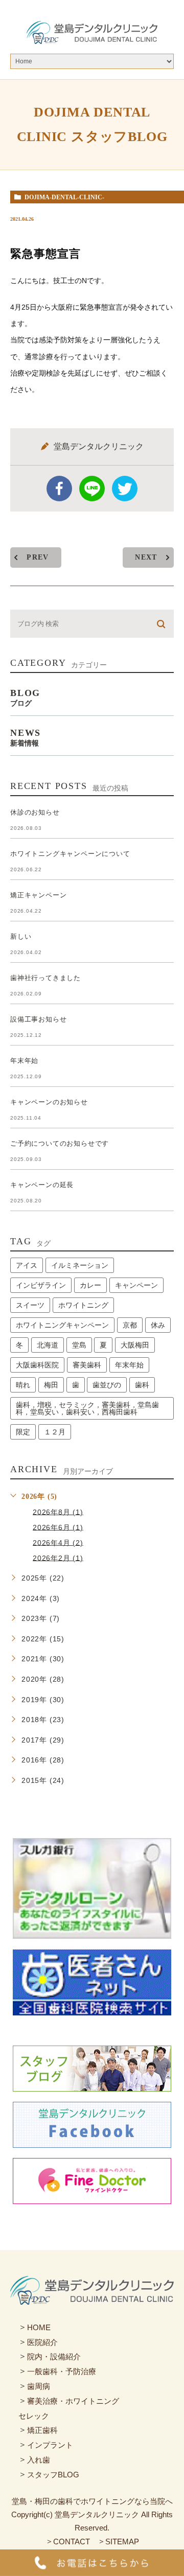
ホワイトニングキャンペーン (62, 1325)
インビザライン (41, 1285)
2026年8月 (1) (58, 1512)
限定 (23, 1432)
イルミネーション (80, 1265)
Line (92, 489)
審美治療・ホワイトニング (73, 2401)
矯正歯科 (42, 2430)
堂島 (79, 1345)
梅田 (51, 1385)
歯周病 (39, 2386)
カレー (90, 1285)
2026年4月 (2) (58, 1542)
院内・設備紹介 (54, 2357)
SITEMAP (122, 2542)
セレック (34, 2415)
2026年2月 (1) (58, 1558)
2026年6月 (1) (58, 1527)
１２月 (55, 1432)
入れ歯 (39, 2460)
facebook (59, 489)
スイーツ (30, 1305)
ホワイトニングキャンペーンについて (70, 854)
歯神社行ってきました (45, 978)
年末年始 (24, 1061)
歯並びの (107, 1385)
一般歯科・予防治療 (62, 2371)
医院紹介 (42, 2342)
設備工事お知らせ (38, 1019)
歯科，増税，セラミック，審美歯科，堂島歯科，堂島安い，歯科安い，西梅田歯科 (87, 1408)
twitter (125, 489)
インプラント (50, 2445)
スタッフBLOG (53, 2475)
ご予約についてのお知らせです (60, 1143)
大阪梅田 (135, 1345)
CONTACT (72, 2542)
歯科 (142, 1385)
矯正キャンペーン (38, 895)
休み (158, 1325)
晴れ (23, 1385)
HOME (39, 2327)
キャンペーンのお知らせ (49, 1102)
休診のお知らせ (35, 812)
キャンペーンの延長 (42, 1185)
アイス (27, 1265)
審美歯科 (87, 1365)
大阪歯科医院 (37, 1365)
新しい (21, 936)
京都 (130, 1325)
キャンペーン (136, 1285)
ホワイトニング (83, 1305)
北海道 (48, 1345)
